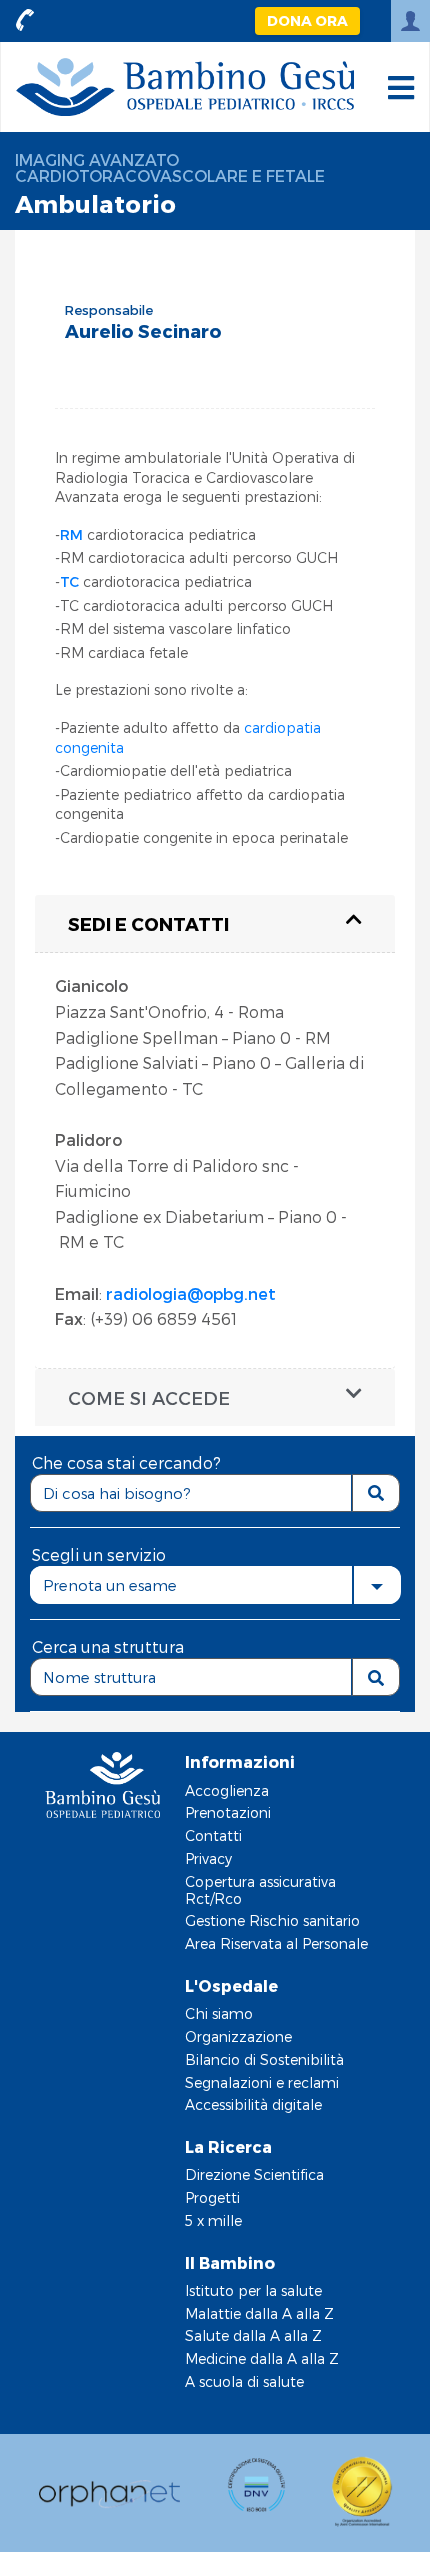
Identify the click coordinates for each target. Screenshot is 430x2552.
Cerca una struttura (108, 1646)
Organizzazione (238, 2036)
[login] (410, 21)
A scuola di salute (244, 2381)
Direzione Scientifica (254, 2174)
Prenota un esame (110, 1585)
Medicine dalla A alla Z (262, 2358)
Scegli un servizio (99, 1554)
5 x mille (213, 2220)
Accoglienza (227, 1790)
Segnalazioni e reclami (262, 2082)
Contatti (213, 1835)
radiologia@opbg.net (191, 1293)
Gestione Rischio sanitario (272, 1920)
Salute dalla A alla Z (253, 2335)
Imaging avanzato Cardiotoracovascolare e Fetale (170, 167)
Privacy (208, 1858)
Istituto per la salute (253, 2290)
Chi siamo (219, 2013)
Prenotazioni (228, 1812)
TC (69, 581)
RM (71, 534)
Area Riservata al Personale (276, 1943)
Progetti (212, 2197)
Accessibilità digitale (253, 2104)
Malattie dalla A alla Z (259, 2313)
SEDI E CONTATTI (148, 923)
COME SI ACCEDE (149, 1397)
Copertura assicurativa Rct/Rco (260, 1890)
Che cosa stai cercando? (126, 1462)
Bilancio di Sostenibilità (264, 2059)
